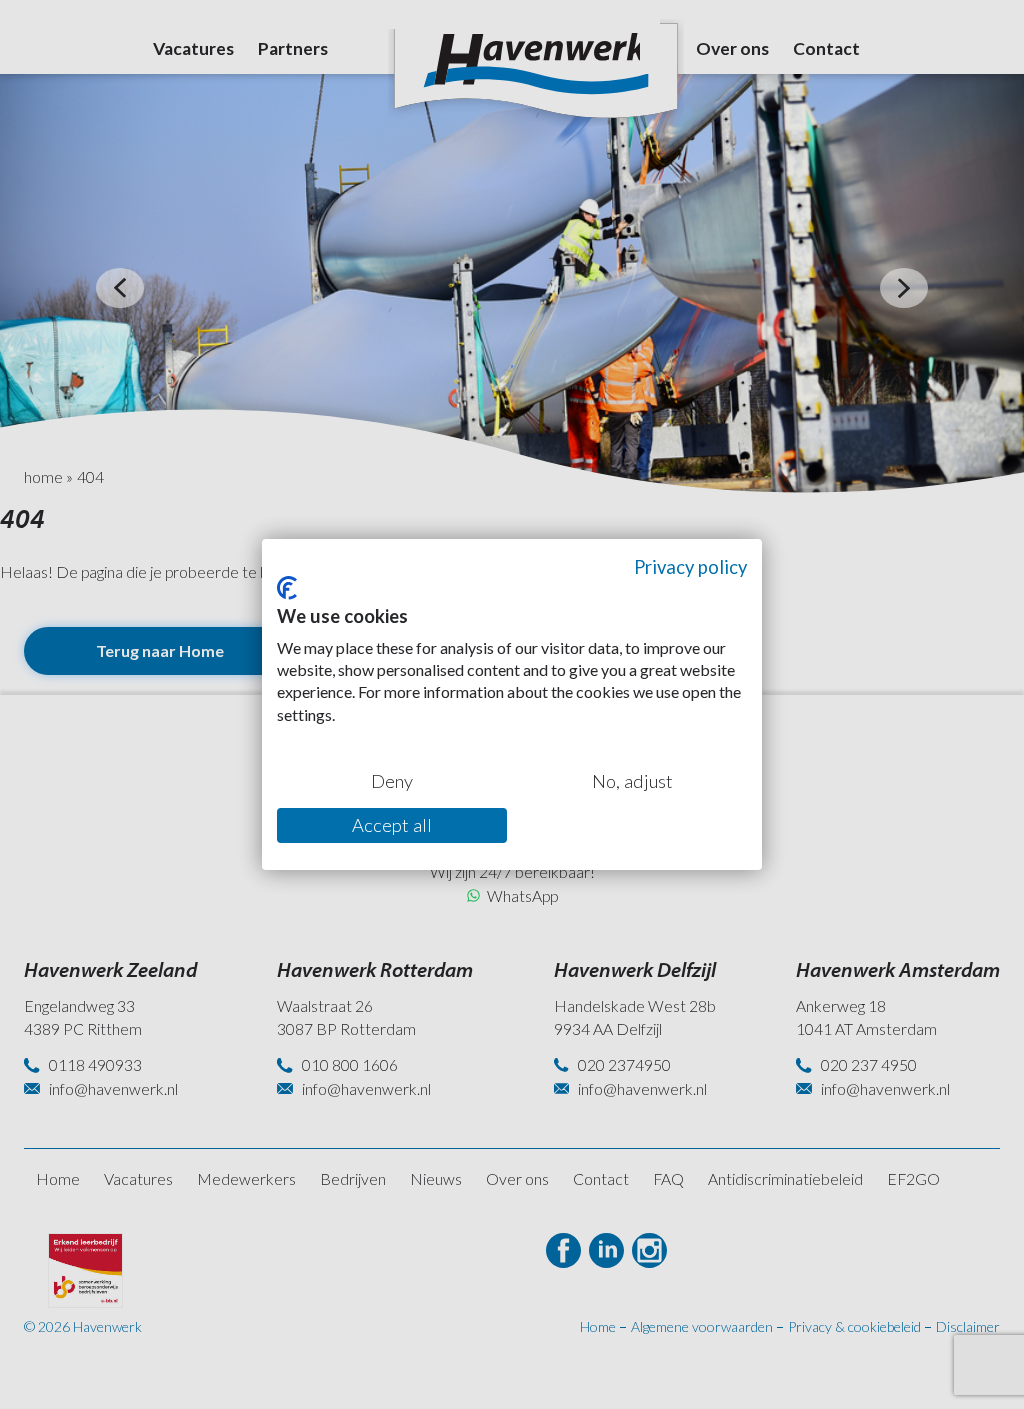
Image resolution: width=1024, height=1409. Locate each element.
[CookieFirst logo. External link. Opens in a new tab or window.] (287, 588)
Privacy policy (690, 567)
